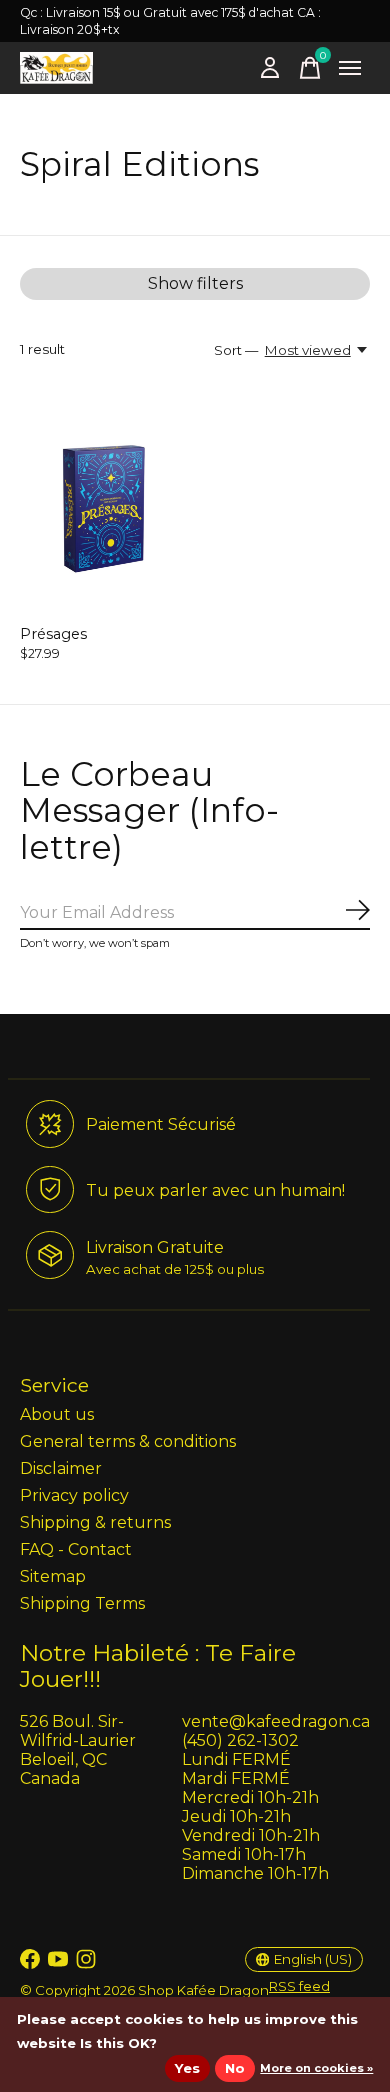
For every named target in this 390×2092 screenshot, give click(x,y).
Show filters (195, 283)
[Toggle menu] (350, 68)
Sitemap (53, 1576)
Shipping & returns (95, 1522)
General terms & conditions (128, 1441)
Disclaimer (61, 1468)
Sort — (236, 350)
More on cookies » (316, 2068)
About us (57, 1414)
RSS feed (299, 1986)
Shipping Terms (82, 1603)
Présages (53, 634)
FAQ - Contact (76, 1549)
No (235, 2068)
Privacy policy (74, 1495)
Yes (187, 2068)
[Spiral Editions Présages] (104, 503)
